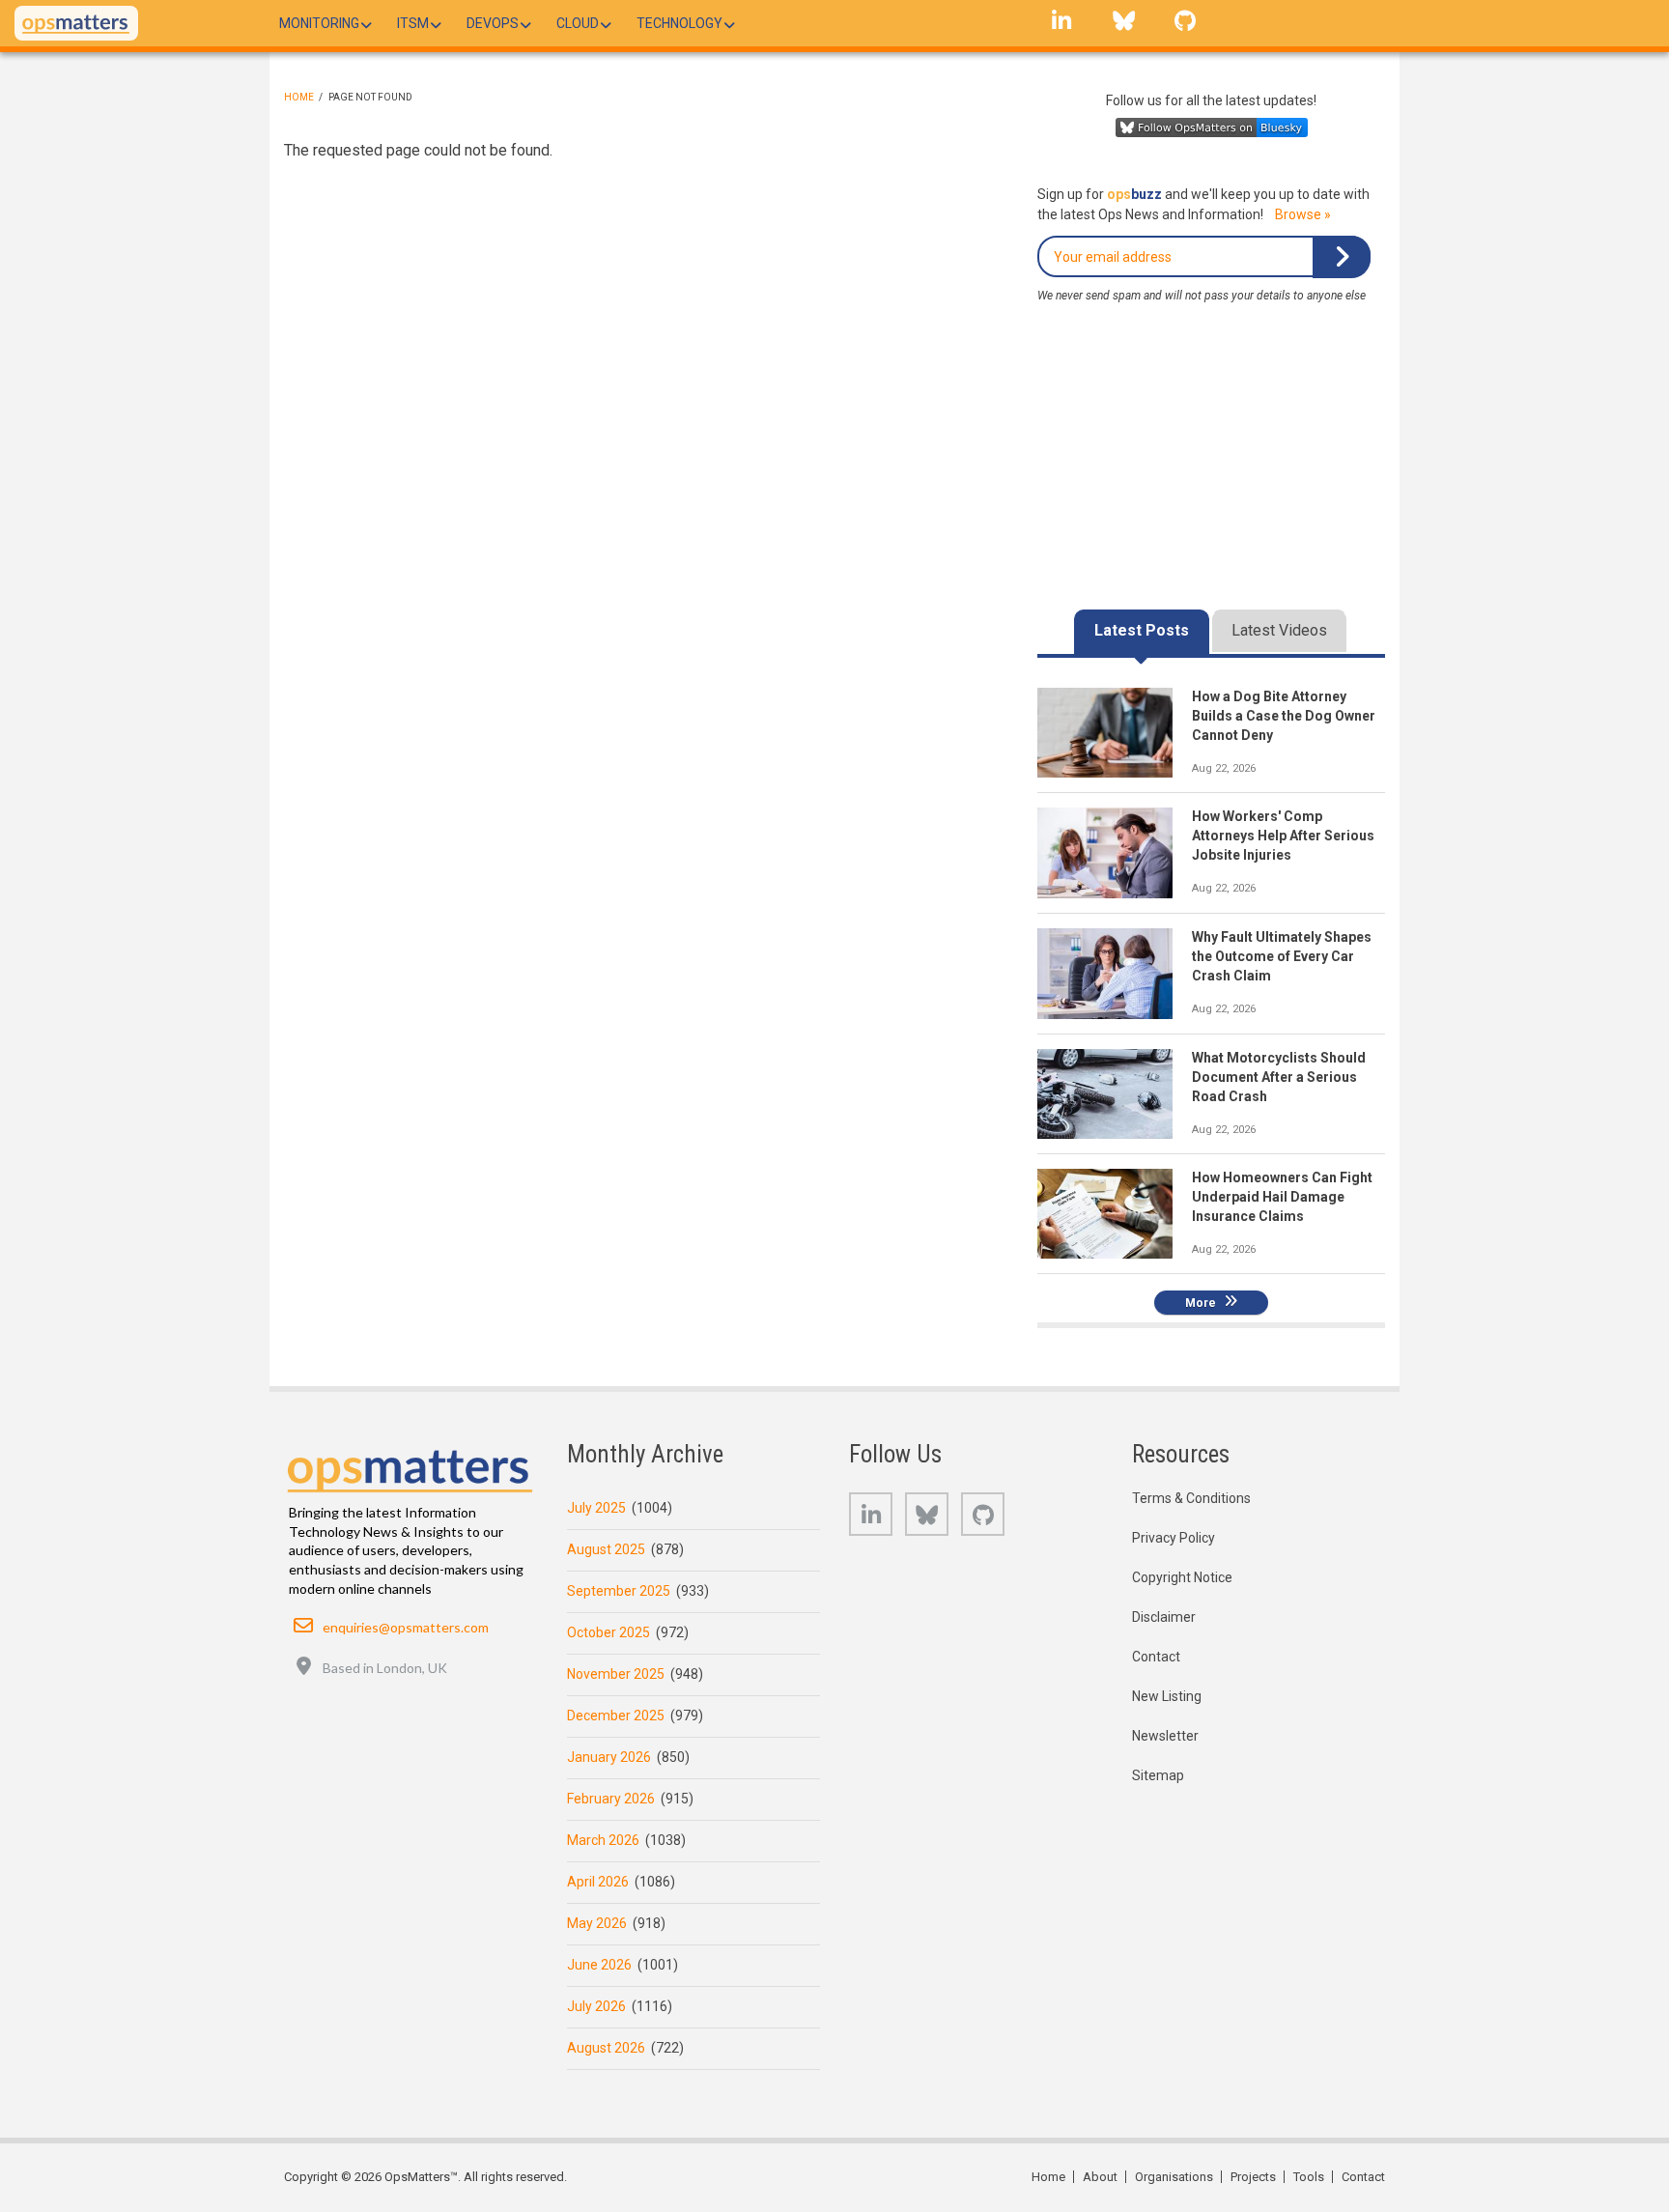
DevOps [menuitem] (493, 23)
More (1201, 1302)
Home (299, 97)
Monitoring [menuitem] (319, 23)
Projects (1253, 2177)
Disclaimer (1164, 1617)
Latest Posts (1142, 630)
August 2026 (606, 2048)
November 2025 (616, 1674)
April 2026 (598, 1882)
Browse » (1303, 214)
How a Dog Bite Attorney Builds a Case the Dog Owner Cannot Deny (1284, 716)
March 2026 (603, 1840)
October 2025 (608, 1632)
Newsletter (1165, 1736)
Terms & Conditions (1191, 1498)
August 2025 (606, 1549)
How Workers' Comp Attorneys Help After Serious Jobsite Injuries (1283, 836)
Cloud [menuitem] (578, 23)
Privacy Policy (1174, 1538)
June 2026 (599, 1965)
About (1100, 2177)
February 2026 (611, 1799)
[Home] (76, 23)
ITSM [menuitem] (413, 23)
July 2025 (596, 1508)
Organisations (1174, 2177)
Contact (1156, 1657)
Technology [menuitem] (679, 23)
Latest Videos (1279, 630)
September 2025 (619, 1591)
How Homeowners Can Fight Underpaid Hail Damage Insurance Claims (1282, 1197)
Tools (1309, 2177)
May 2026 (597, 1923)
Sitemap (1158, 1775)
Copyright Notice (1182, 1577)
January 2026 (609, 1757)
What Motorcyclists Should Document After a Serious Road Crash (1279, 1077)
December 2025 (616, 1716)
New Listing (1167, 1696)
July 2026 (596, 2006)
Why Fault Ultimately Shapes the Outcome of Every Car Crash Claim (1282, 956)
